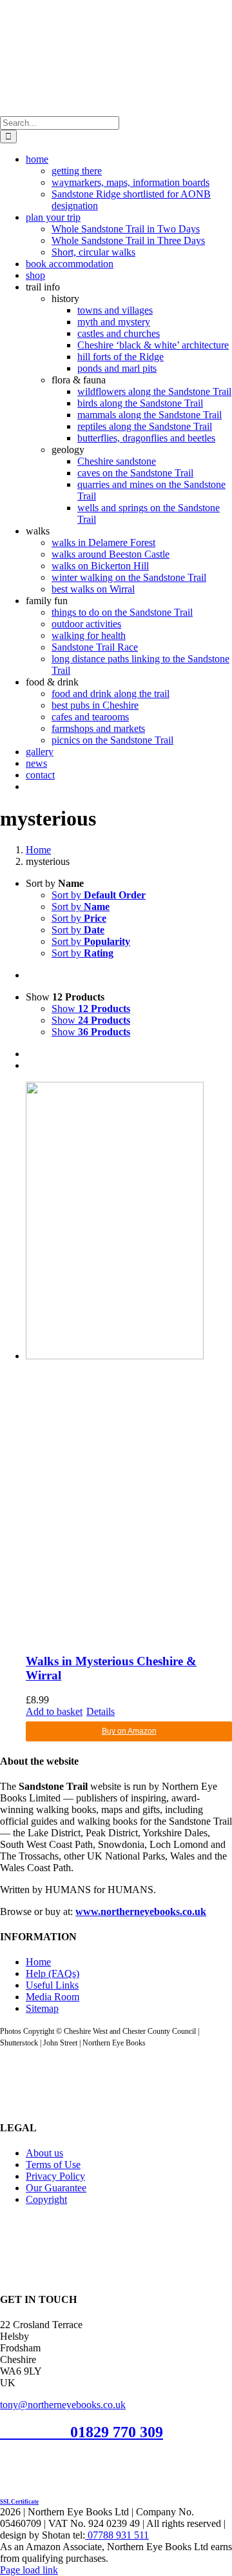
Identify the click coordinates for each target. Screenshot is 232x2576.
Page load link (29, 2570)
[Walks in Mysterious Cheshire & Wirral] (129, 1362)
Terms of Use (53, 2165)
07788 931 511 (117, 2535)
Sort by (99, 895)
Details (101, 1711)
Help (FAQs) (53, 1973)
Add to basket (54, 1711)
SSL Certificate (19, 2502)
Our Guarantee (56, 2188)
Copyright (46, 2199)
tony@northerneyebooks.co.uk (63, 2405)
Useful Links (52, 1985)
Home (38, 1962)
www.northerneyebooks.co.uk (141, 1912)
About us (44, 2153)
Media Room (53, 1997)
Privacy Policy (55, 2176)
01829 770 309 (117, 2432)
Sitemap (42, 2008)
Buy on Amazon (129, 1731)
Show (91, 1009)
